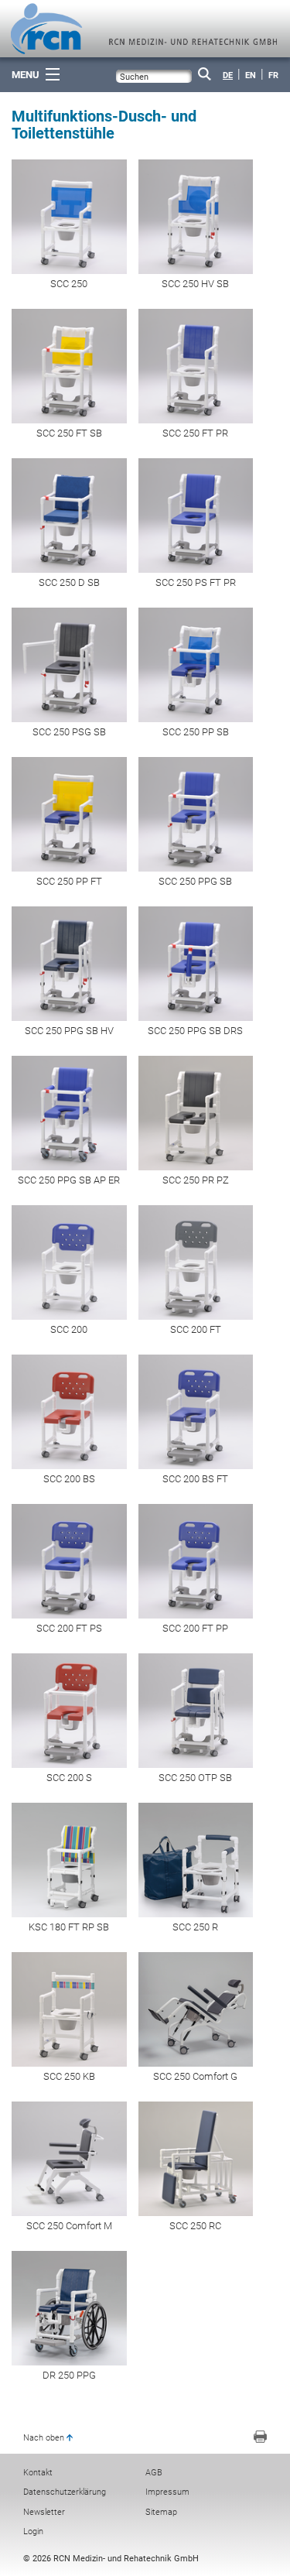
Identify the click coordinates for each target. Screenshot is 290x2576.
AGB (154, 2473)
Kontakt (38, 2473)
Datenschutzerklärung (65, 2492)
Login (33, 2531)
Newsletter (44, 2512)
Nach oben (44, 2438)
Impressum (167, 2492)
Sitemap (161, 2512)
